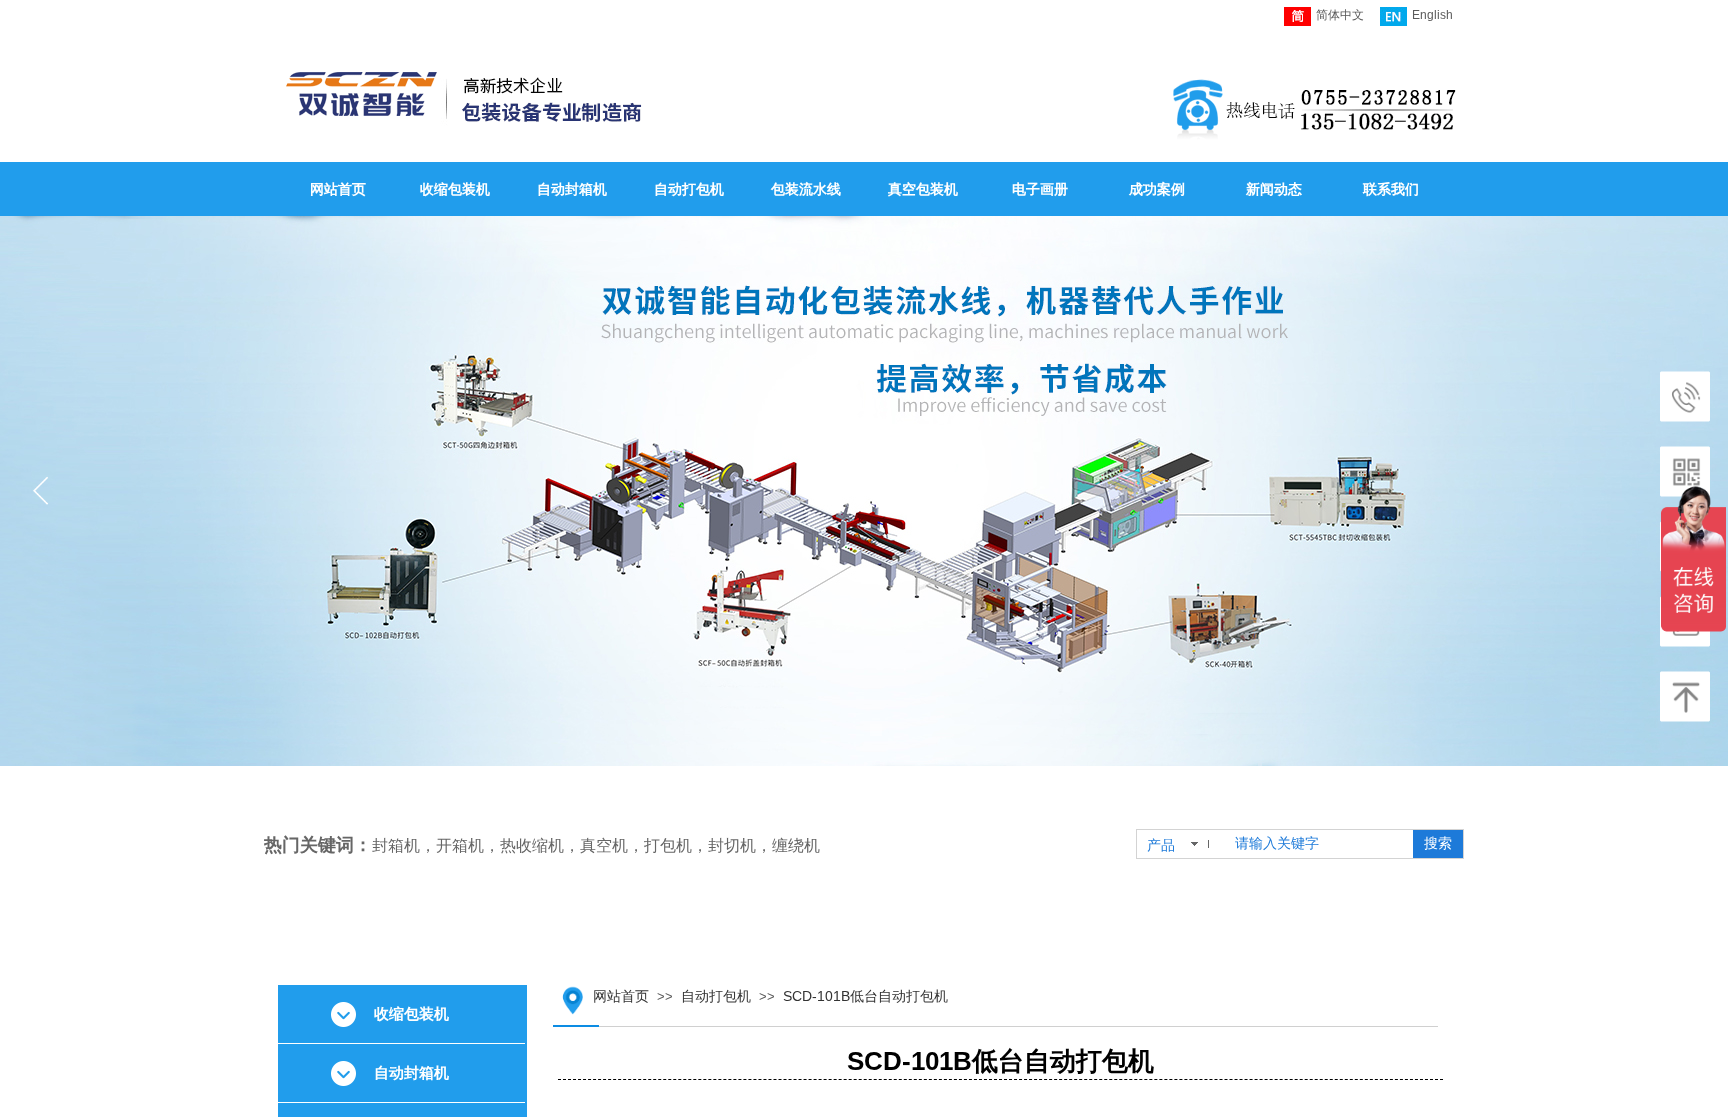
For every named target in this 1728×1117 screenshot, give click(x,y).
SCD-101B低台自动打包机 (865, 996)
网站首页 (621, 996)
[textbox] (1317, 844)
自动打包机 (716, 996)
